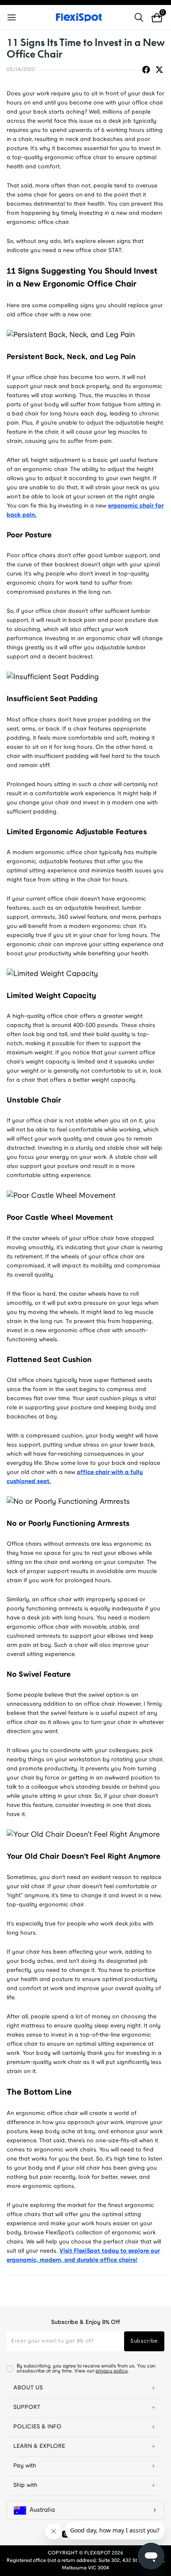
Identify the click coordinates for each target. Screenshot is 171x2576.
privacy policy (112, 2371)
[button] (85, 2388)
